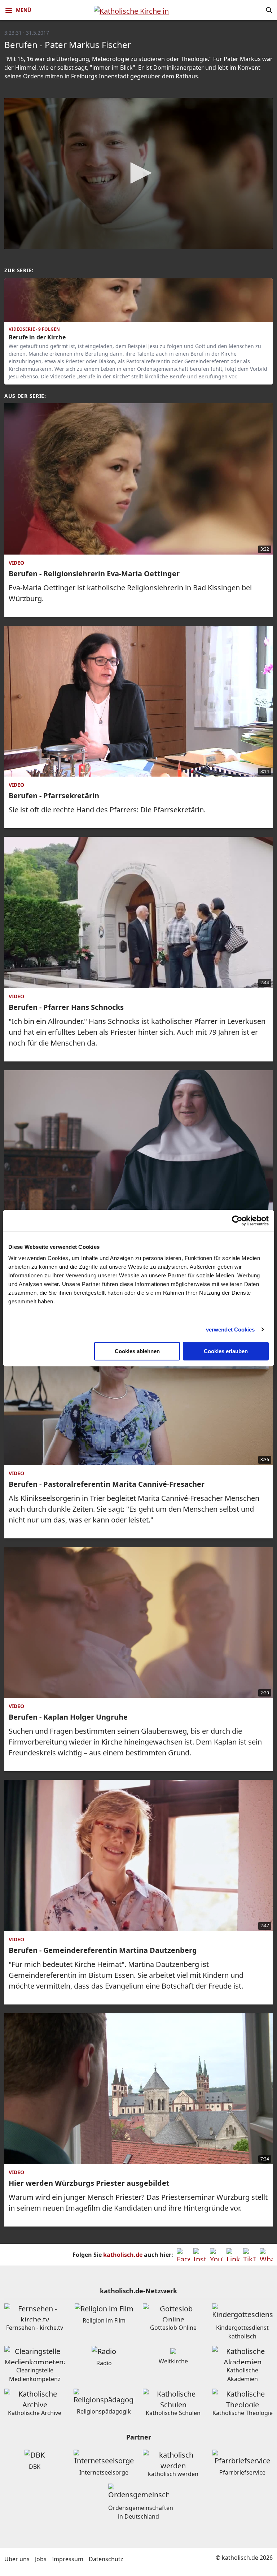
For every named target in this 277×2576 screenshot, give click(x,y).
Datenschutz (106, 2559)
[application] (138, 173)
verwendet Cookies (230, 1330)
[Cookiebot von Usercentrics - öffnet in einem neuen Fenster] (237, 1221)
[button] (138, 173)
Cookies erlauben (226, 1351)
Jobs (41, 2559)
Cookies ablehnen (137, 1351)
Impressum (68, 2559)
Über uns (17, 2559)
